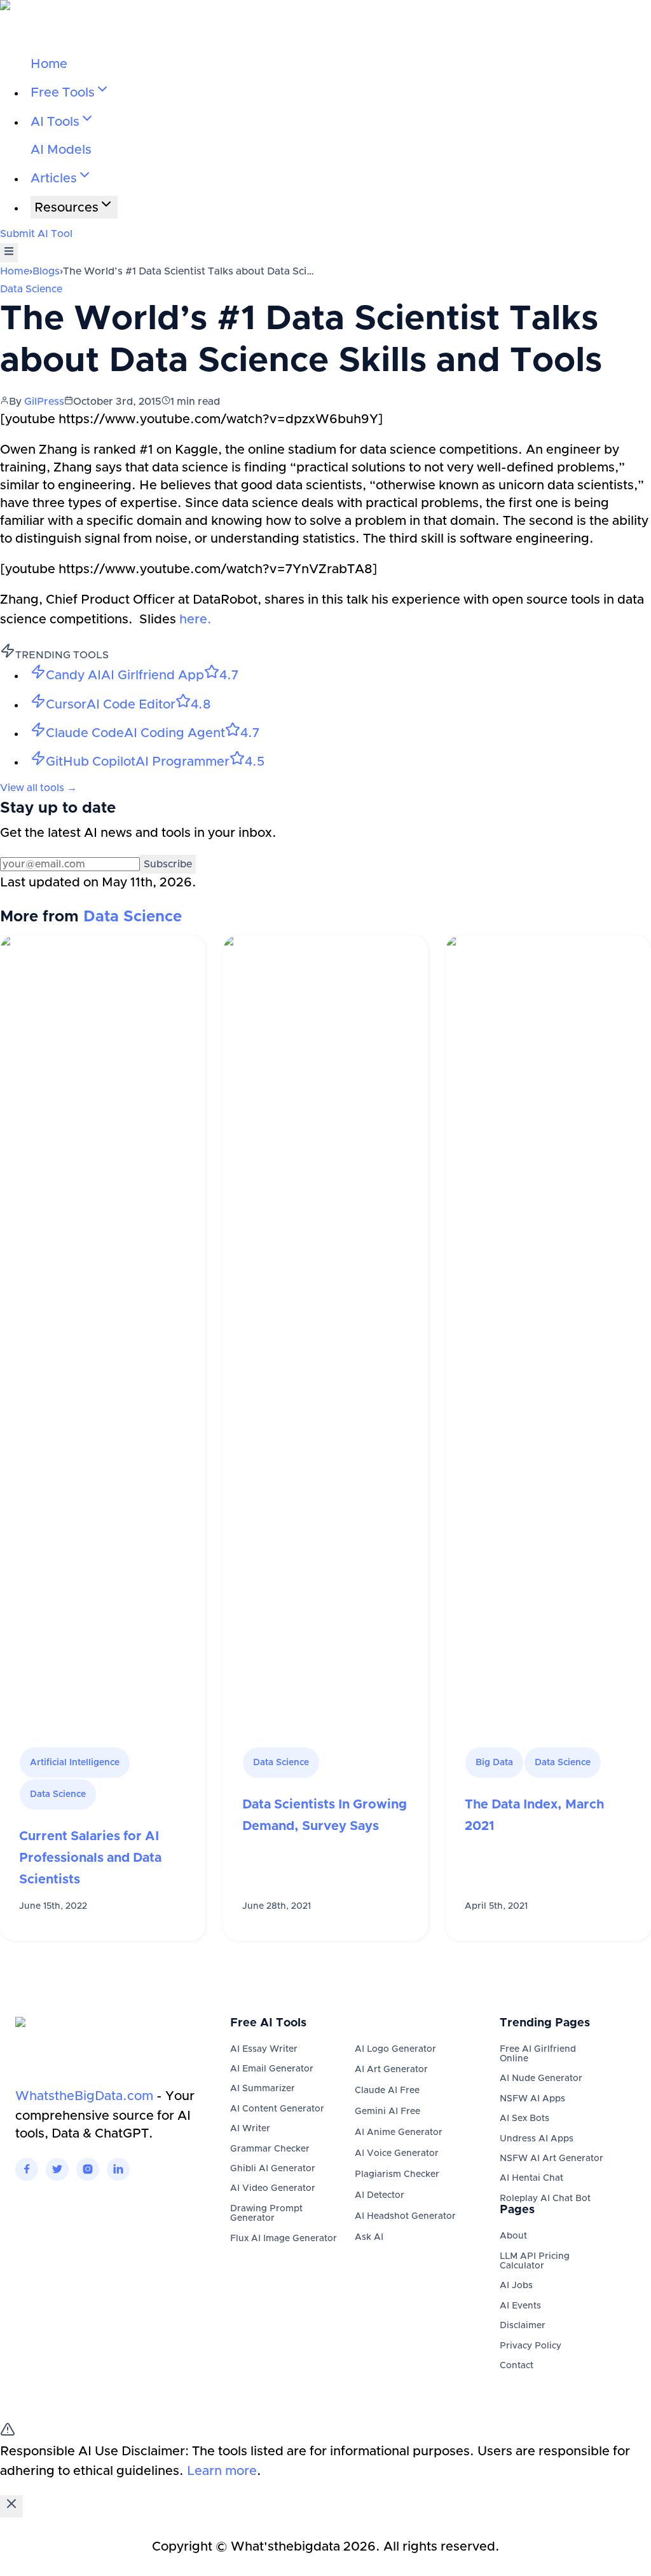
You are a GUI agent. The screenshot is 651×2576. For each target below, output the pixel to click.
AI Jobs (516, 2286)
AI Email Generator (272, 2069)
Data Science (31, 289)
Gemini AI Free (387, 2112)
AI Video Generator (273, 2188)
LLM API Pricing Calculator (535, 2261)
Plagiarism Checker (397, 2174)
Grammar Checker (270, 2149)
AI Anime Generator (399, 2132)
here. (194, 620)
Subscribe (168, 864)
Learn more (222, 2471)
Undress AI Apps (537, 2139)
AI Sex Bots (524, 2118)
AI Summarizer (263, 2089)
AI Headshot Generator (405, 2216)
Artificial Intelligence (75, 1763)
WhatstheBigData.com (84, 2096)
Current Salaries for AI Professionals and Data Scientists (90, 1858)
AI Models (61, 150)
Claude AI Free (387, 2091)
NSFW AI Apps (532, 2099)
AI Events (520, 2306)
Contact (517, 2366)
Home (49, 64)
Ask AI (369, 2237)
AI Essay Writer (264, 2049)
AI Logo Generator (395, 2049)
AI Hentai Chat (531, 2178)
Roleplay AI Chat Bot (545, 2199)
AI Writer (250, 2129)
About (513, 2236)
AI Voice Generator (397, 2153)
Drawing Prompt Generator (266, 2213)
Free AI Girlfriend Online (538, 2054)
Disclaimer (523, 2326)
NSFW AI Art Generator (552, 2159)
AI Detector (380, 2195)
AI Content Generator (277, 2109)
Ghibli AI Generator (273, 2169)
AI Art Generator (391, 2070)
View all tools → (38, 788)
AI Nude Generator (541, 2078)
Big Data (494, 1763)
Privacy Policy (531, 2346)
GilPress (44, 402)
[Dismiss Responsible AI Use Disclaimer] (11, 2506)
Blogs (46, 271)
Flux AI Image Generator (284, 2239)
